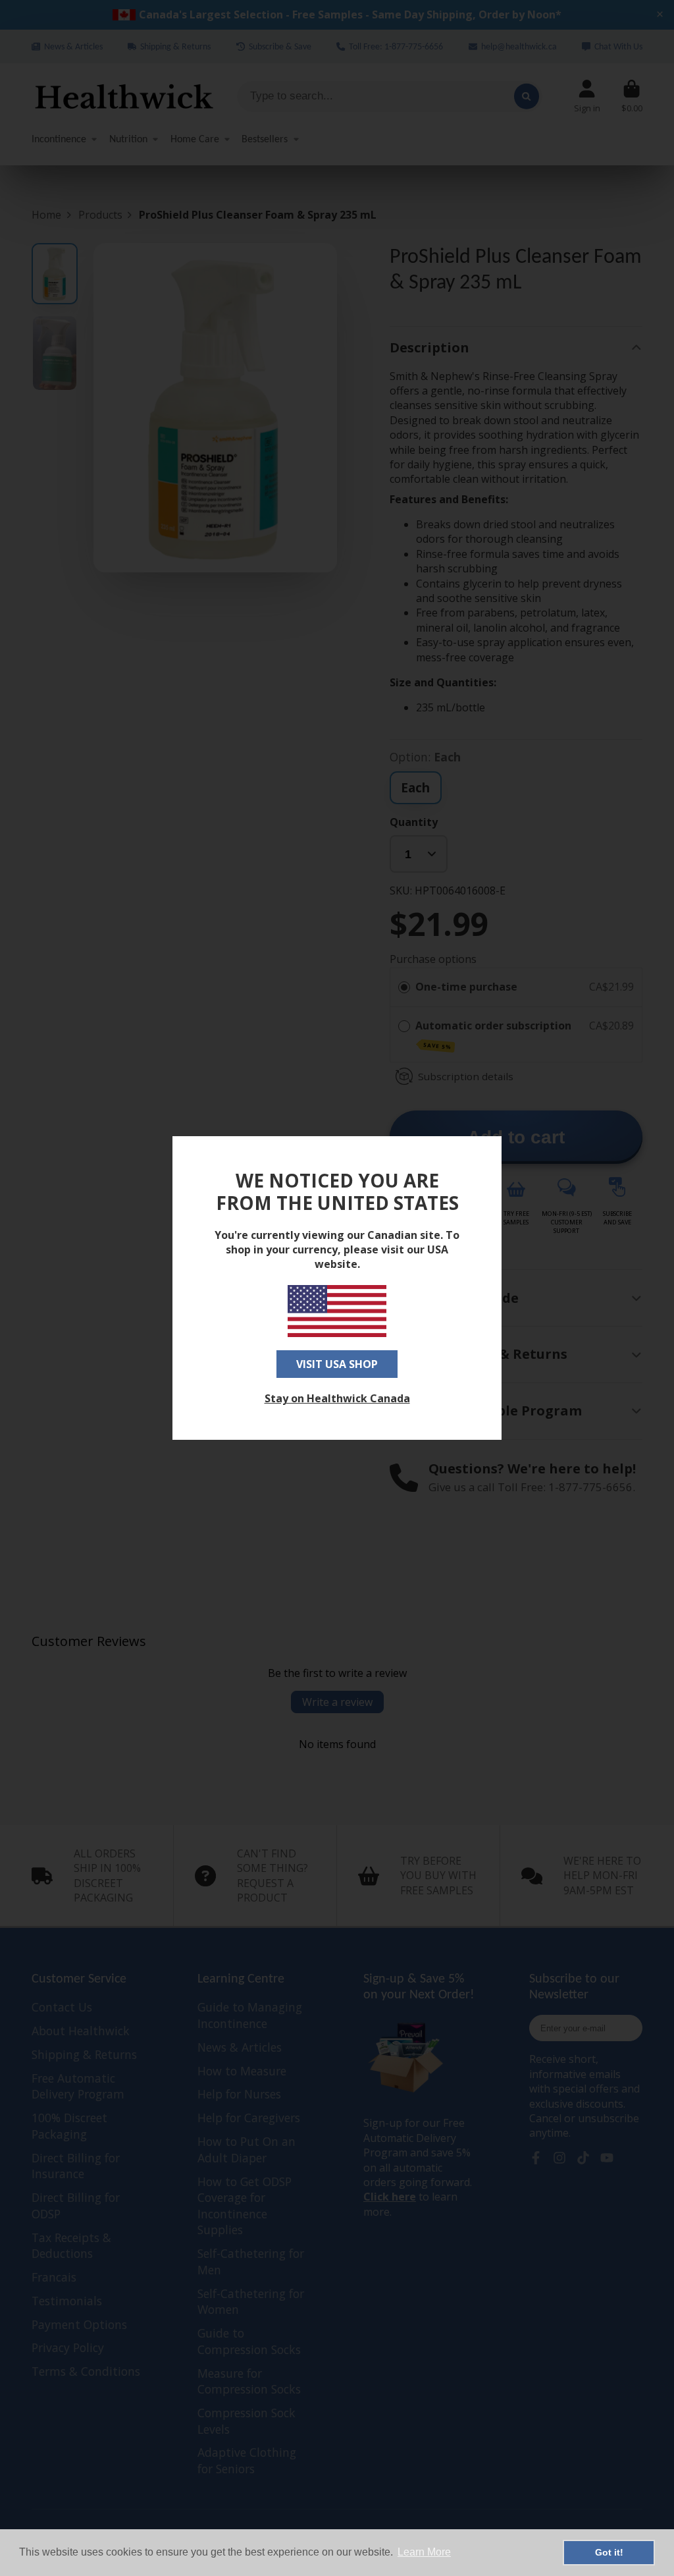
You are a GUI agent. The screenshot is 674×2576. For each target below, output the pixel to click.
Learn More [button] (424, 2552)
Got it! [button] (609, 2552)
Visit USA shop (337, 1364)
